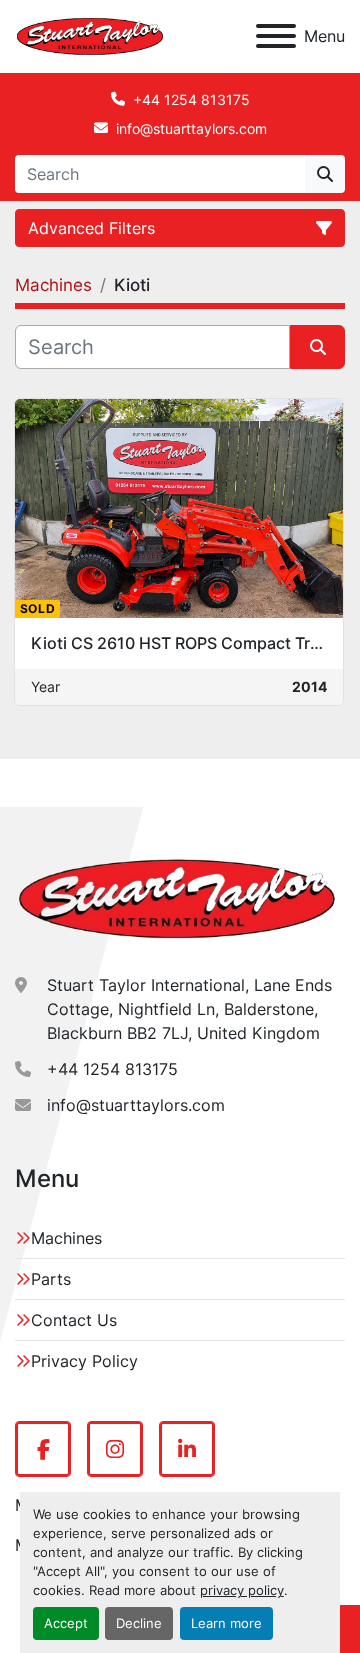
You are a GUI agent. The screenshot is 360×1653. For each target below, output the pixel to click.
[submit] (325, 174)
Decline (139, 1623)
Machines (66, 1238)
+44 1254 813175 (191, 99)
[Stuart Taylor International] (177, 898)
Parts (51, 1279)
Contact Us (74, 1320)
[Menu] (276, 36)
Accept (66, 1623)
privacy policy (242, 1590)
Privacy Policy (84, 1361)
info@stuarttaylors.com (191, 128)
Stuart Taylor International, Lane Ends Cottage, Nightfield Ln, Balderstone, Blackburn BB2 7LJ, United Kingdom (189, 1009)
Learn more (226, 1623)
